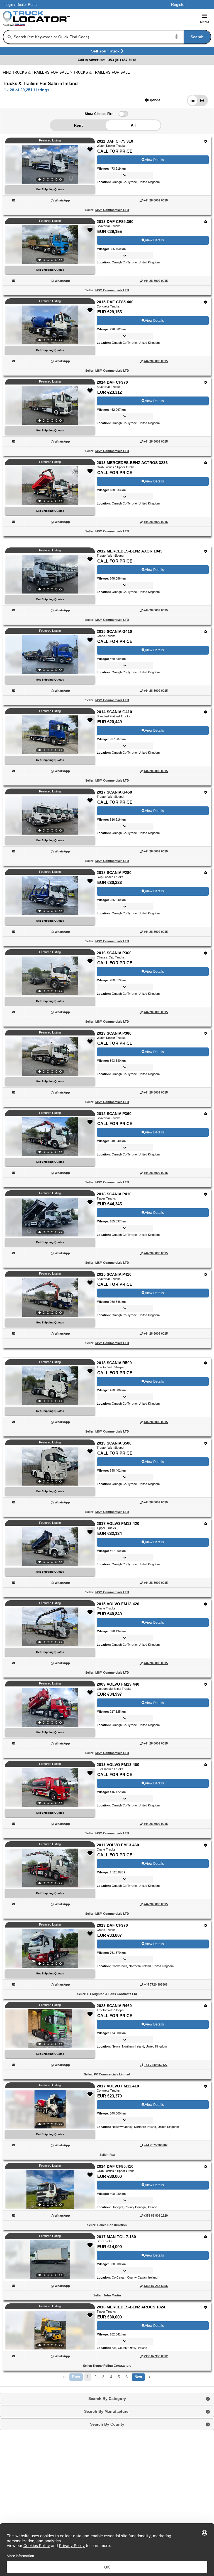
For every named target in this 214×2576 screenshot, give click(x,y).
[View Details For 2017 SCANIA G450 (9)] (50, 815)
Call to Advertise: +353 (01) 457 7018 (107, 60)
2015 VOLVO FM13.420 (118, 1604)
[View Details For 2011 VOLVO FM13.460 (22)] (50, 1868)
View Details (154, 160)
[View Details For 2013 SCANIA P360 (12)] (50, 1056)
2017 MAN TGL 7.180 (116, 2237)
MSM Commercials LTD (112, 210)
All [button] (133, 125)
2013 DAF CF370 (112, 1925)
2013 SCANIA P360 (114, 1033)
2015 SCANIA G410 (114, 631)
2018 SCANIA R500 (114, 1363)
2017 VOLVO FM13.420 (118, 1524)
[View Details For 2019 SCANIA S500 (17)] (50, 1466)
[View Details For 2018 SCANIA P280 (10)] (50, 896)
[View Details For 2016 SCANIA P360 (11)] (50, 976)
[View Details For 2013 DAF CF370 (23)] (50, 1948)
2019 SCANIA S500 (114, 1443)
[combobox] (112, 37)
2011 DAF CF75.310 (115, 141)
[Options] (206, 141)
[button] (153, 100)
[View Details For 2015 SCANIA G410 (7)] (50, 655)
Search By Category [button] (107, 2399)
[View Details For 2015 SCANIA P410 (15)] (50, 1297)
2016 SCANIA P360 (114, 953)
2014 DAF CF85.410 (115, 2166)
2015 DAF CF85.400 (115, 302)
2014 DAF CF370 (112, 382)
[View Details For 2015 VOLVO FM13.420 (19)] (50, 1627)
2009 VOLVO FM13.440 (118, 1684)
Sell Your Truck (106, 52)
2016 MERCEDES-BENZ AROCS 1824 (131, 2307)
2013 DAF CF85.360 (115, 222)
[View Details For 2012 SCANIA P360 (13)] (50, 1137)
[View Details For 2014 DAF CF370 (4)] (50, 405)
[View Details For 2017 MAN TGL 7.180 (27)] (50, 2260)
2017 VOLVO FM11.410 (118, 2086)
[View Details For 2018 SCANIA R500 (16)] (50, 1386)
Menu (205, 22)
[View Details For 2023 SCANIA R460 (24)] (50, 2029)
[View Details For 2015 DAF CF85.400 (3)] (50, 325)
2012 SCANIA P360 (114, 1114)
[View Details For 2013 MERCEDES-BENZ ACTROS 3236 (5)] (50, 486)
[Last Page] (150, 2377)
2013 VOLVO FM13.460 (118, 1765)
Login (9, 5)
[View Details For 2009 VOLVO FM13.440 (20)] (50, 1707)
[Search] (10, 37)
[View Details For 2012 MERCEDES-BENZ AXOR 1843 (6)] (50, 574)
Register (178, 4)
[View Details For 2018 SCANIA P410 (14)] (50, 1217)
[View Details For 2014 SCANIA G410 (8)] (50, 735)
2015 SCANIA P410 (114, 1274)
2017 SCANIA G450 (114, 792)
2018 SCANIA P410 (114, 1194)
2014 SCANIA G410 (114, 712)
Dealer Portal (27, 5)
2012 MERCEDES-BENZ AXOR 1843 (130, 551)
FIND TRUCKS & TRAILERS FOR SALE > (38, 72)
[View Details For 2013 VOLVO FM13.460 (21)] (50, 1788)
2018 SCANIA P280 (114, 873)
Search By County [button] (107, 2424)
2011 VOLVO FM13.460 (118, 1845)
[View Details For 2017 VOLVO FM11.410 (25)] (50, 2109)
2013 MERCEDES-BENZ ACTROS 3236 (132, 463)
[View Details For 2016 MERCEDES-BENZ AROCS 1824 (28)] (50, 2330)
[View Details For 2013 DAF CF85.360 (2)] (50, 245)
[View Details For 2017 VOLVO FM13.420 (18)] (50, 1547)
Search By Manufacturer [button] (107, 2411)
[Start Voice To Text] (177, 37)
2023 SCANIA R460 (114, 2006)
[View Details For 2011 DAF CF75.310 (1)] (50, 164)
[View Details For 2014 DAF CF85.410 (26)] (50, 2190)
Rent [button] (78, 125)
